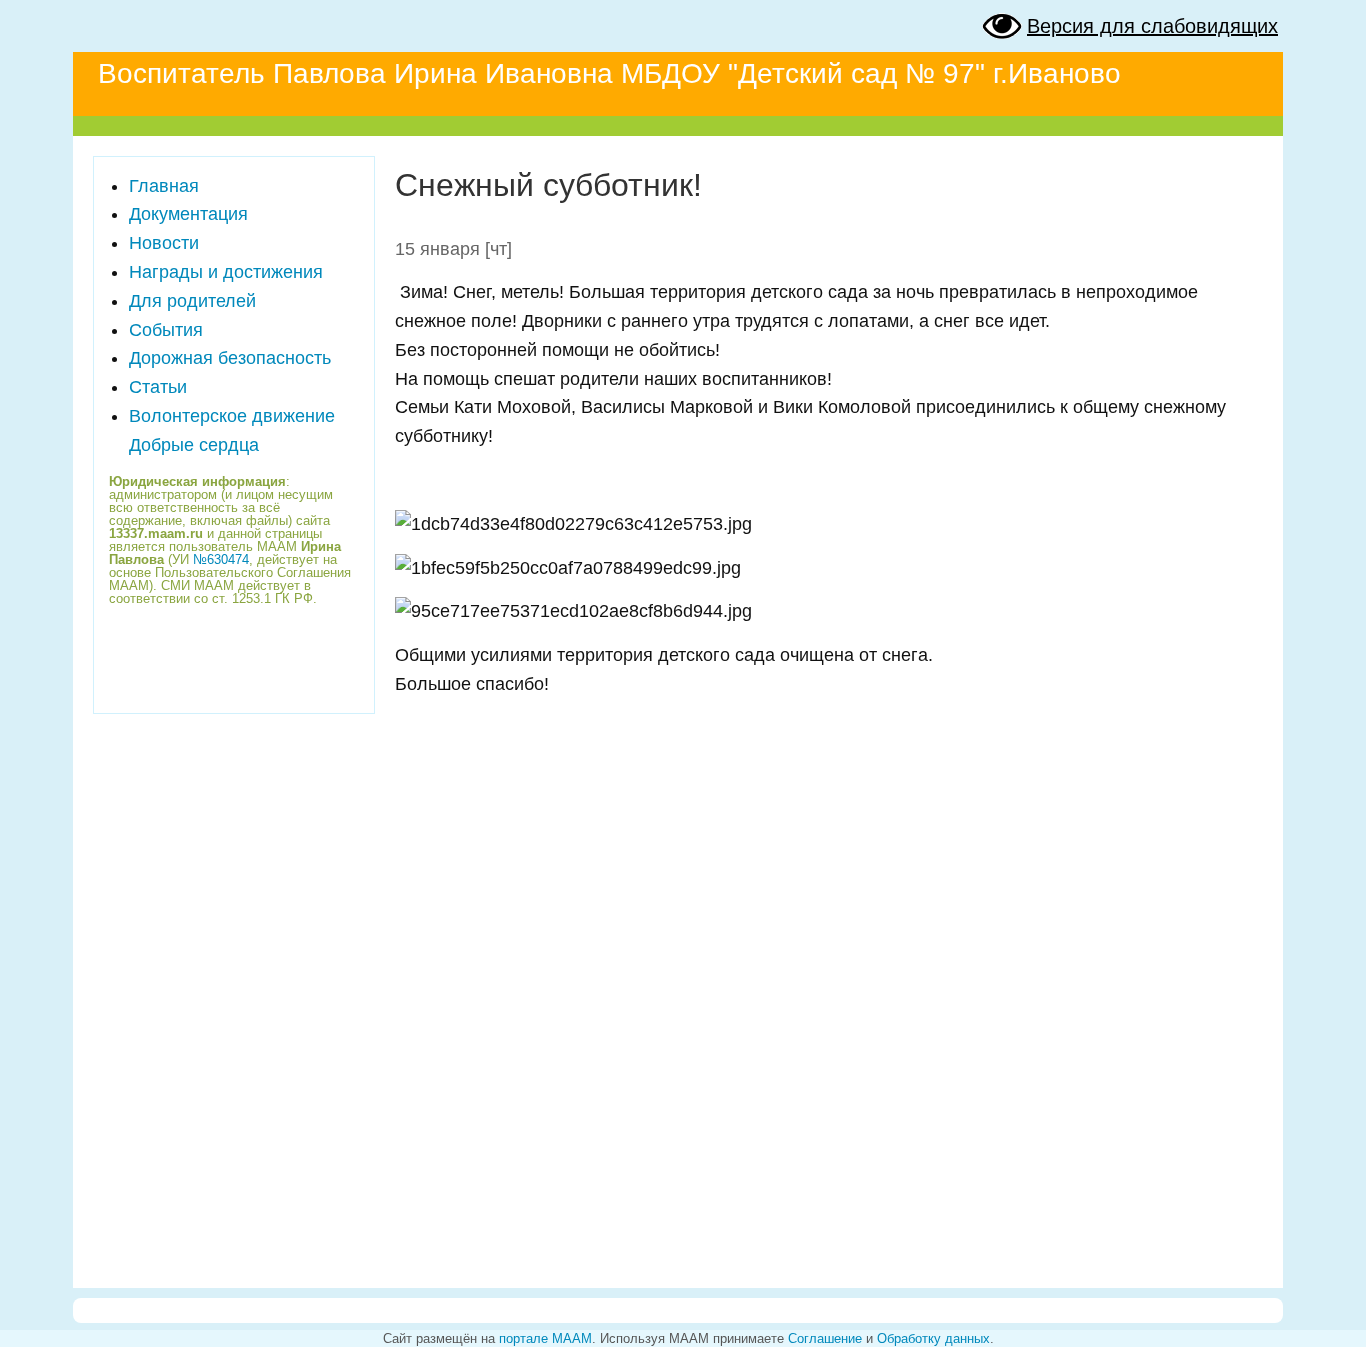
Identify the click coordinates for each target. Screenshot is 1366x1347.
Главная (164, 186)
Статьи (158, 387)
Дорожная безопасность (230, 358)
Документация (188, 214)
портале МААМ (545, 1338)
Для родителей (192, 301)
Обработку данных (933, 1338)
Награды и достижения (226, 272)
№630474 (221, 559)
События (166, 330)
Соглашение (825, 1338)
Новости (164, 243)
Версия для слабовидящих (1152, 26)
